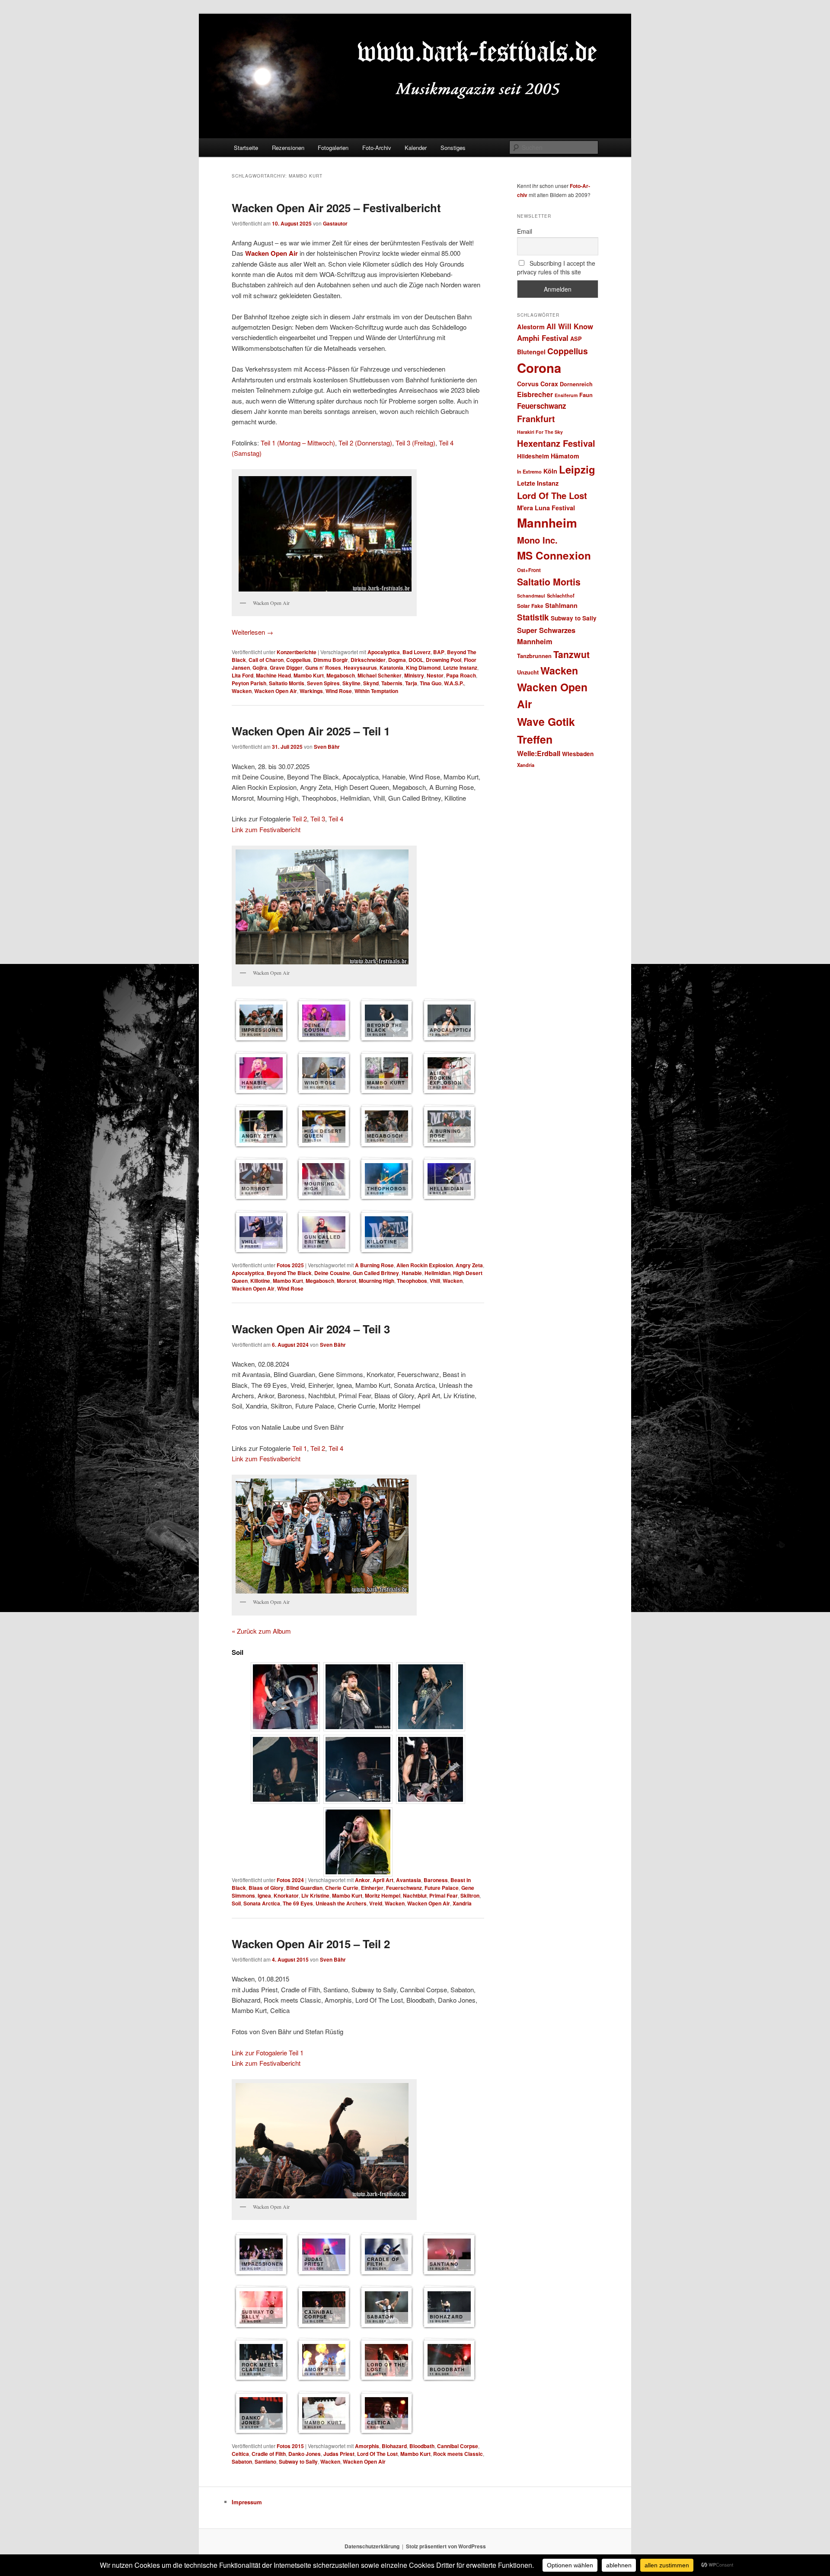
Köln (550, 471)
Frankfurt (536, 419)
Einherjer (372, 1888)
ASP (576, 339)
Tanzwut (571, 654)
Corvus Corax (538, 384)
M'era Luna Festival (546, 508)
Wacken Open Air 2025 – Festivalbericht (336, 208)
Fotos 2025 (290, 1265)
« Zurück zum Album (261, 1631)
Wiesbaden (578, 754)
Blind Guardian (304, 1888)
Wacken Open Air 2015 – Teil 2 (311, 1944)
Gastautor (335, 223)
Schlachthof (561, 595)
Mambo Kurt (309, 675)
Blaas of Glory (266, 1888)
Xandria (462, 1903)
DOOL (416, 660)
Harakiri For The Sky (540, 432)
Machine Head (273, 675)
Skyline (351, 683)
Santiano (265, 2462)
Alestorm (531, 327)
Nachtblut (415, 1895)
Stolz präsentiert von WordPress (446, 2546)
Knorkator (286, 1895)
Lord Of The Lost (377, 2454)
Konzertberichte (297, 652)
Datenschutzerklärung (372, 2546)
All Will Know (570, 326)
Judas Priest (339, 2454)
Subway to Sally (298, 2462)
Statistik (533, 617)
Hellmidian (437, 1273)
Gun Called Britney (376, 1273)
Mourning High (377, 1281)
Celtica (240, 2454)
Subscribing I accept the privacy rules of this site (556, 267)
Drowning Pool (444, 660)
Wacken (242, 691)
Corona (539, 368)
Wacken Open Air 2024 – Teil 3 (311, 1329)
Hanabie (412, 1273)
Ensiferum (566, 395)
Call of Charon (266, 660)
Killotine (260, 1281)
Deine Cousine (332, 1273)
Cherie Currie (342, 1888)
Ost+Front (529, 570)
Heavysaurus (360, 668)
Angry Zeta (469, 1265)
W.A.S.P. (454, 683)
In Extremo (529, 471)
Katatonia (391, 668)
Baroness (436, 1880)
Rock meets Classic (458, 2454)
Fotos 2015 (290, 2446)
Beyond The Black (289, 1273)
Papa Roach (461, 675)
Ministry (414, 675)
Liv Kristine (315, 1895)
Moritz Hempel (383, 1895)
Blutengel (531, 352)
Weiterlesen (252, 632)
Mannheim (547, 523)
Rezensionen (288, 148)
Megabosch (341, 675)
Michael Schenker (380, 675)
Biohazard (394, 2446)
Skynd (371, 683)
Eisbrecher (535, 394)
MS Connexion (554, 555)
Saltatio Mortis (287, 683)
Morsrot (346, 1281)
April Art (383, 1880)
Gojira (260, 668)
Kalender (416, 148)
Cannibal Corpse (458, 2446)
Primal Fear (444, 1895)
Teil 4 (336, 819)
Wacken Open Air (271, 253)
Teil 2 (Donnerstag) (365, 443)
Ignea (264, 1895)
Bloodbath (422, 2446)
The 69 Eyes (298, 1903)
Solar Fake (530, 606)
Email (525, 231)
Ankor (362, 1880)
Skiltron (470, 1895)
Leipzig (577, 469)
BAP (439, 652)
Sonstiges (453, 148)
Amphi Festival (543, 338)
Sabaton (242, 2462)
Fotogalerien (333, 148)
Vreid (376, 1903)
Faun (586, 395)
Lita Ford (243, 675)
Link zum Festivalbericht (266, 829)
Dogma (397, 660)
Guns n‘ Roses (323, 668)
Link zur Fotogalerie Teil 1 (268, 2053)
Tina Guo (431, 683)
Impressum (247, 2502)
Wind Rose (339, 691)
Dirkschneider (368, 660)
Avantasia (409, 1880)
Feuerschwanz (404, 1888)
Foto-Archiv (377, 148)
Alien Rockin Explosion (425, 1265)
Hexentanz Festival (556, 443)
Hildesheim (533, 456)
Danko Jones (305, 2454)
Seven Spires (323, 683)
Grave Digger (286, 668)
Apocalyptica (384, 652)
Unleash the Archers (341, 1903)
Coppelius (298, 660)
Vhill (435, 1281)
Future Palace (442, 1888)
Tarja (411, 683)
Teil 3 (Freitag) (415, 443)
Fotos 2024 (290, 1880)
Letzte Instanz (460, 668)
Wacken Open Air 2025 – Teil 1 (311, 731)
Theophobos (412, 1281)
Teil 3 (318, 819)
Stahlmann (561, 605)
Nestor (435, 675)
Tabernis (392, 683)
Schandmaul (531, 596)
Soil (236, 1903)
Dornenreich (576, 384)
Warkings (311, 691)
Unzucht (528, 672)
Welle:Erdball (539, 753)
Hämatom (565, 456)
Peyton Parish (249, 683)
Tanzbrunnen (534, 656)
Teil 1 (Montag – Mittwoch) (298, 443)
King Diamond (423, 668)
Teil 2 (300, 819)
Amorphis (367, 2446)
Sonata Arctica (262, 1903)
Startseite (246, 148)
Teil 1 (300, 1448)
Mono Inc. (537, 540)
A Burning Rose (374, 1265)
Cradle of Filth (269, 2454)
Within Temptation (376, 691)
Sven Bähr (327, 747)
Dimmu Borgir (331, 660)
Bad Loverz (417, 652)
